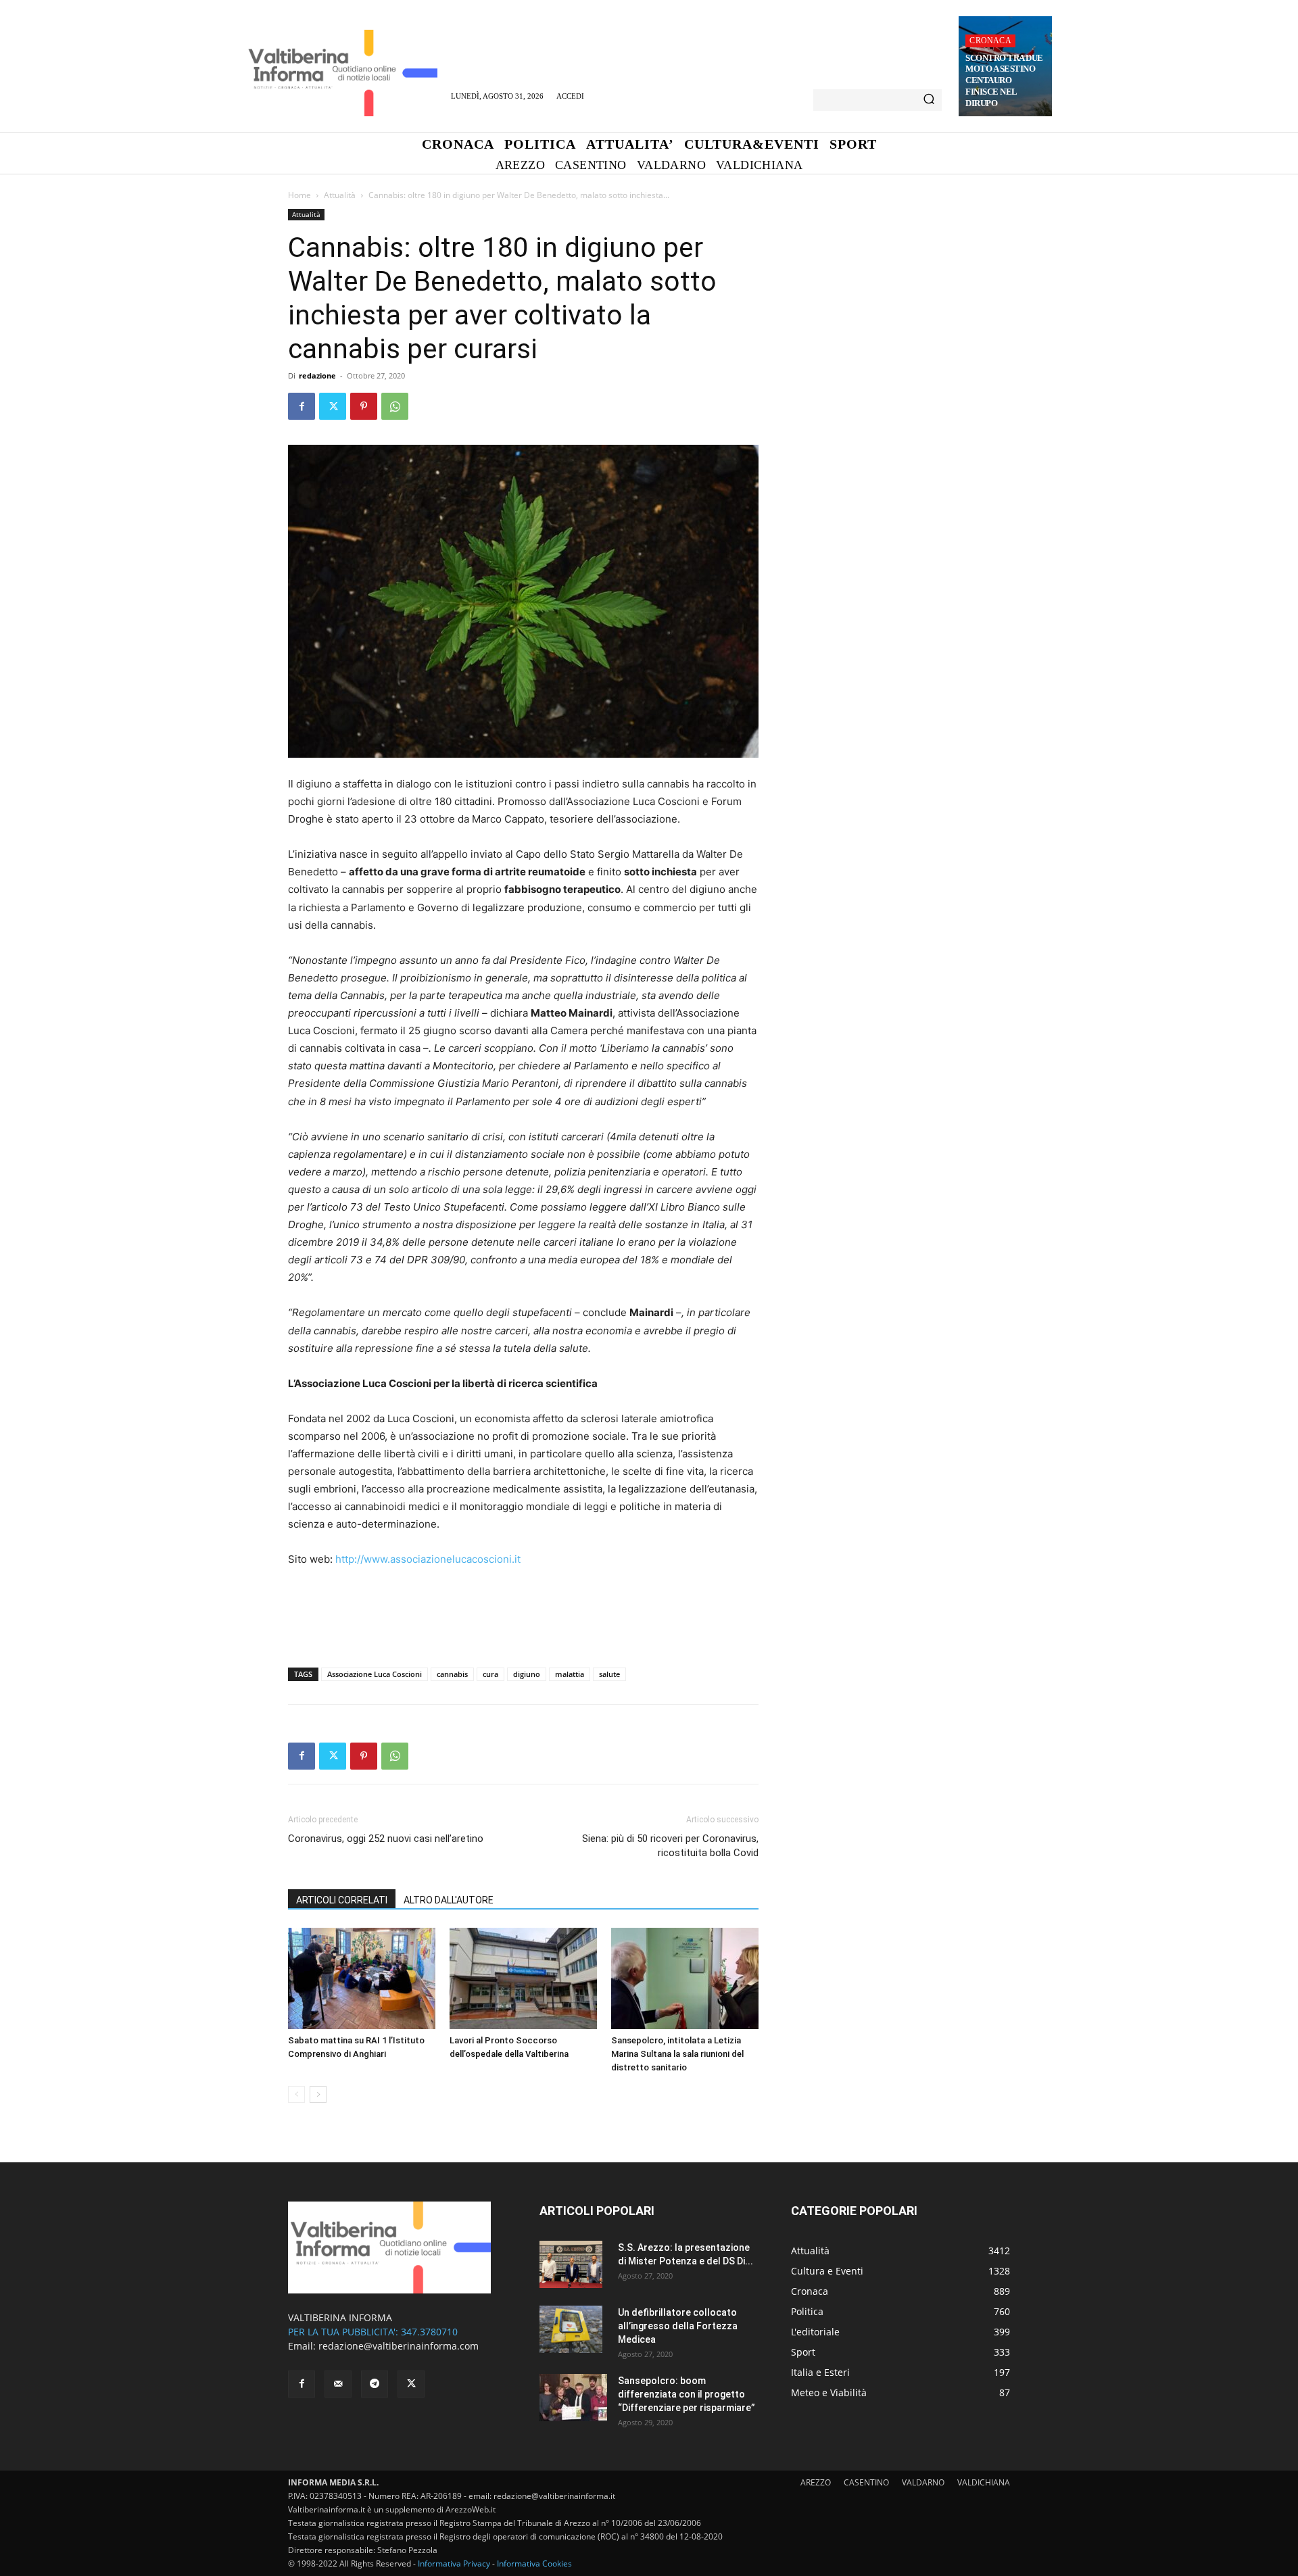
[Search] (929, 100)
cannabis (452, 1674)
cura (490, 1674)
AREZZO (816, 2482)
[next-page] (318, 2094)
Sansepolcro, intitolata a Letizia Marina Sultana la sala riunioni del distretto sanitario (677, 2054)
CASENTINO (866, 2482)
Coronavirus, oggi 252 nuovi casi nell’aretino (386, 1839)
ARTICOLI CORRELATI (342, 1900)
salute (609, 1674)
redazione (317, 375)
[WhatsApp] (395, 406)
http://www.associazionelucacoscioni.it (428, 1559)
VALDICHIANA (984, 2482)
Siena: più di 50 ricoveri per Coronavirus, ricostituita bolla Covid (670, 1846)
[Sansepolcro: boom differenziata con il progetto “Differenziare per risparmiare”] (573, 2398)
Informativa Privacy (454, 2563)
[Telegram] (375, 2384)
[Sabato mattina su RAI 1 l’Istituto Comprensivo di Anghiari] (362, 1978)
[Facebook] (302, 406)
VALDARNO (923, 2482)
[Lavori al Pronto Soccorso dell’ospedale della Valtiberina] (523, 1978)
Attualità (340, 195)
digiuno (527, 1674)
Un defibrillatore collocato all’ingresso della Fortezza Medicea (678, 2326)
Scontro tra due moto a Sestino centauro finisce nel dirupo (1004, 81)
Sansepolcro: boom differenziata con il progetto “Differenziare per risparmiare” (687, 2394)
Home (299, 195)
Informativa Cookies (534, 2563)
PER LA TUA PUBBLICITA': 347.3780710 (373, 2332)
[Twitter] (333, 406)
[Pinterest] (364, 406)
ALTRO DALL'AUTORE (449, 1900)
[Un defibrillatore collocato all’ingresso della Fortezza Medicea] (571, 2329)
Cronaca (990, 41)
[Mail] (338, 2384)
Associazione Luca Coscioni (375, 1674)
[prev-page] (296, 2094)
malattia (570, 1674)
